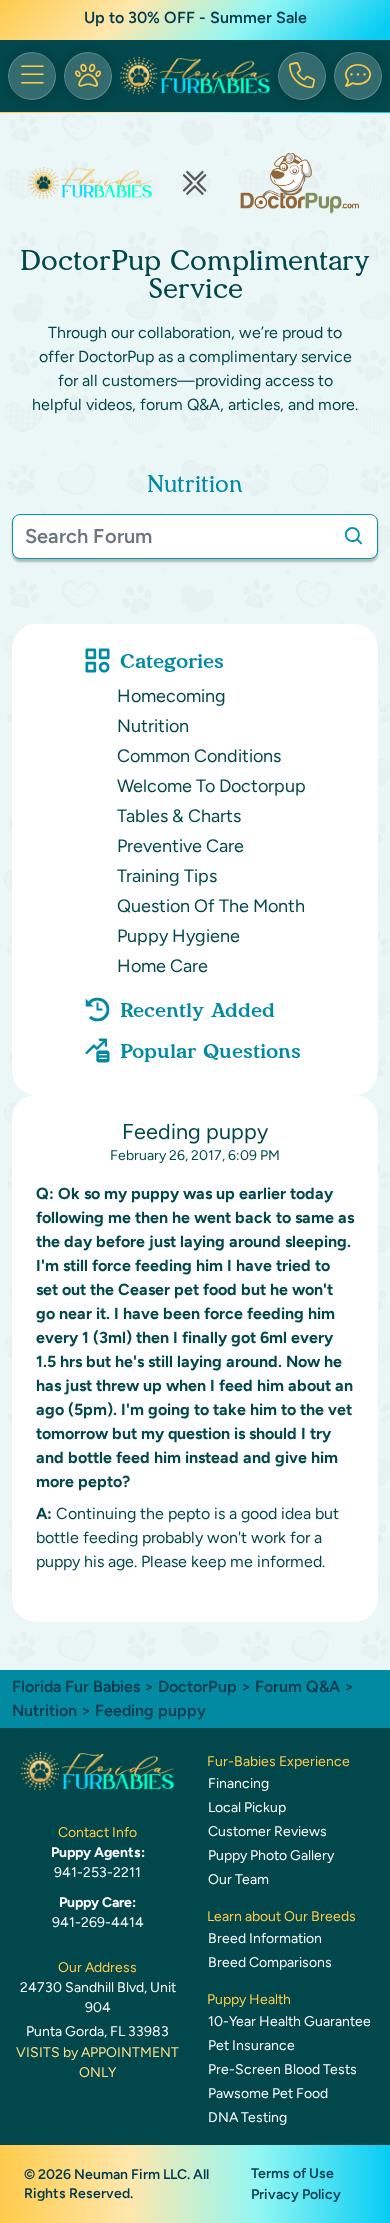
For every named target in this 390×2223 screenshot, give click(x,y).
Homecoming (171, 696)
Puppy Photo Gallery (271, 1855)
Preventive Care (180, 846)
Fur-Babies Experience (278, 1761)
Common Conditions (199, 756)
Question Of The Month (211, 906)
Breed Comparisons (270, 1962)
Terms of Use (292, 2173)
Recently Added (197, 1010)
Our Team (238, 1879)
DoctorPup (197, 1686)
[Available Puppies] (88, 76)
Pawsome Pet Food (268, 2093)
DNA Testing (247, 2117)
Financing (238, 1783)
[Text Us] (358, 76)
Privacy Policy (296, 2194)
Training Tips (167, 876)
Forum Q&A (297, 1686)
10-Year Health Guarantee (289, 2021)
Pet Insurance (251, 2045)
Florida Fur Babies (76, 1686)
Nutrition (153, 726)
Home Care (162, 966)
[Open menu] (32, 76)
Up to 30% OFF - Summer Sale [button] (195, 17)
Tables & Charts (179, 816)
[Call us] (302, 76)
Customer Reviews (267, 1831)
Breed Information (265, 1938)
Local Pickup (247, 1807)
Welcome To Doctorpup (211, 786)
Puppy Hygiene (178, 936)
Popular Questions (210, 1051)
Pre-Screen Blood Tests (282, 2069)
